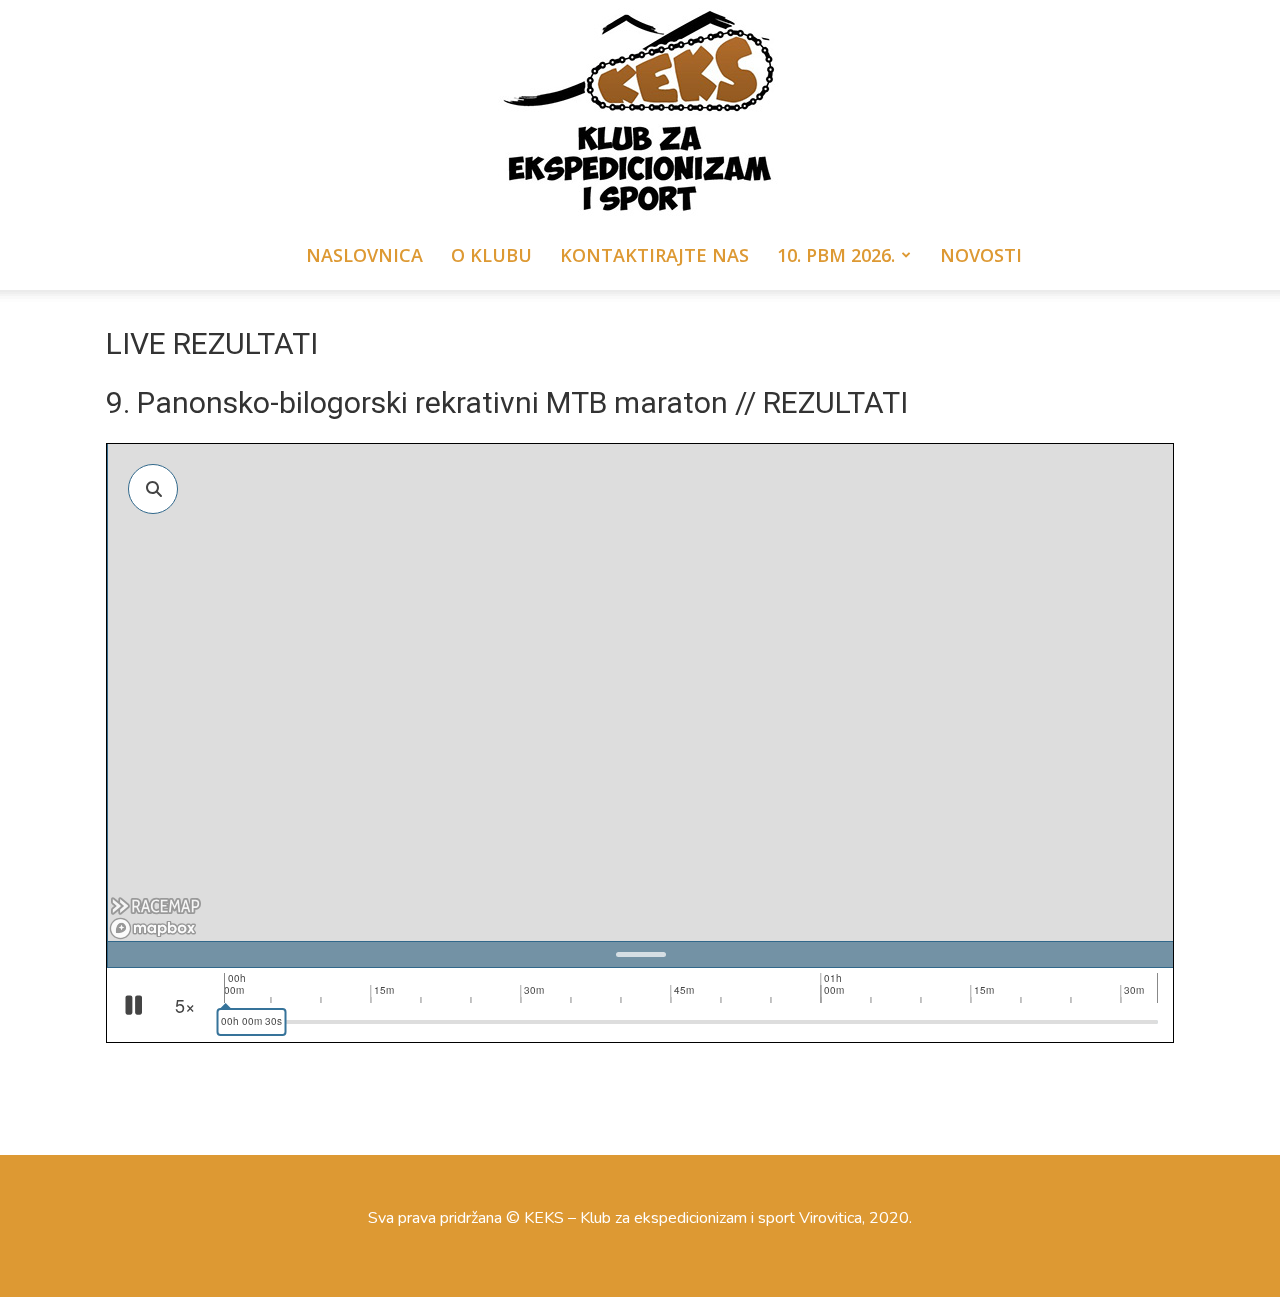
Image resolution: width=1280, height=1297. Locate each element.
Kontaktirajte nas (654, 255)
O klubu (491, 255)
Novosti (981, 255)
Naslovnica (364, 255)
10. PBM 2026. (836, 255)
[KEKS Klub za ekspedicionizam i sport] (640, 110)
